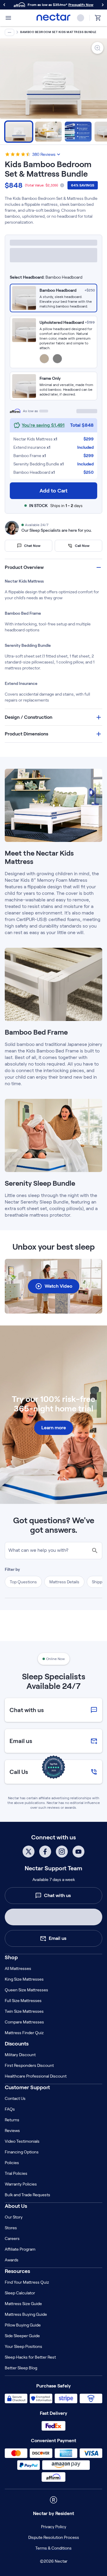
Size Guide (87, 243)
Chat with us (57, 2386)
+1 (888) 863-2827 (58, 2407)
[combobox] (53, 258)
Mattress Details (64, 1798)
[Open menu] (8, 18)
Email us (58, 2428)
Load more (53, 1979)
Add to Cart (53, 490)
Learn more (54, 1644)
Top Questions (23, 1798)
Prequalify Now (81, 5)
